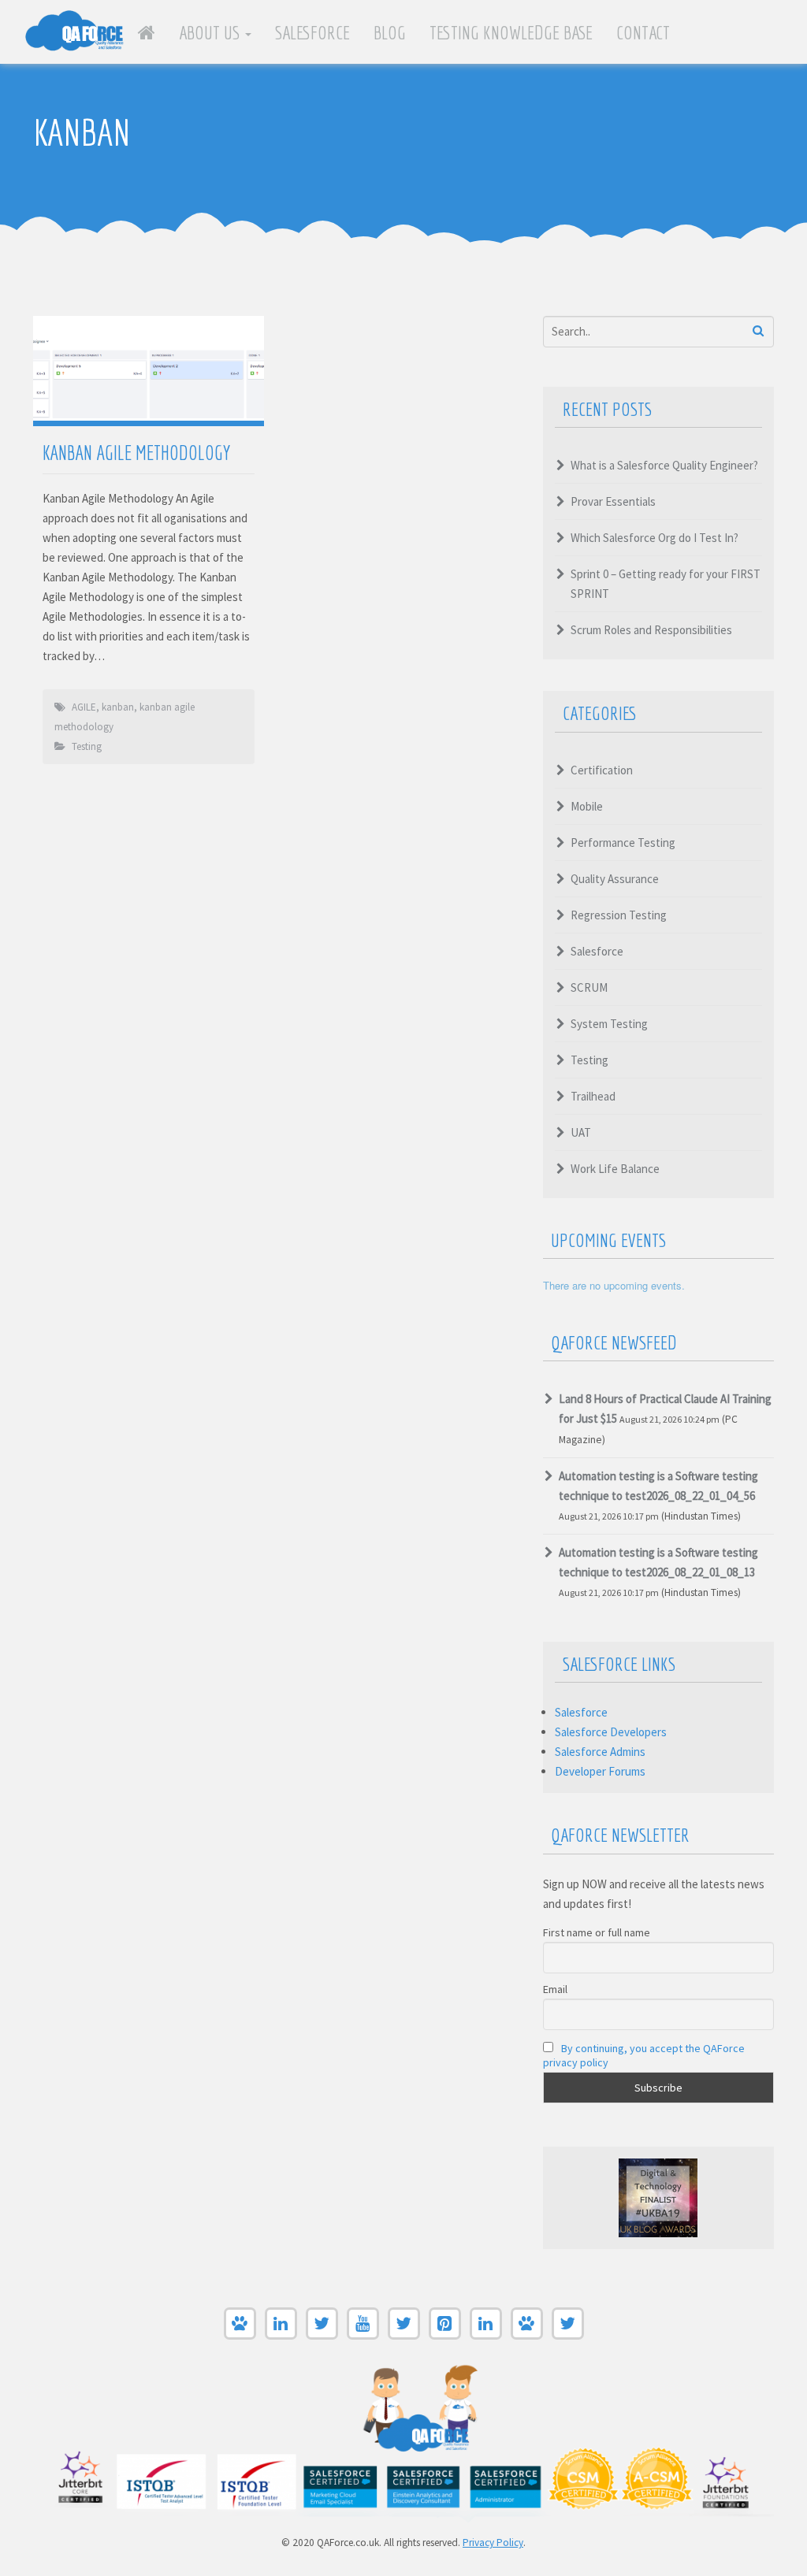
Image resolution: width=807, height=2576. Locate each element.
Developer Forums (600, 1771)
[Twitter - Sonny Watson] (568, 2335)
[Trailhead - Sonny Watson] (527, 2335)
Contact (643, 32)
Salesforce (312, 32)
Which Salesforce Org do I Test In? (655, 538)
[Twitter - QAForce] (404, 2335)
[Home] (147, 32)
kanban (118, 707)
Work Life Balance (615, 1169)
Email (555, 1989)
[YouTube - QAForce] (363, 2335)
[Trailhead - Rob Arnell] (240, 2335)
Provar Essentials (613, 501)
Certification (602, 770)
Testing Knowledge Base (511, 32)
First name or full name (597, 1932)
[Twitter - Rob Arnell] (322, 2335)
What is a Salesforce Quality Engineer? (664, 465)
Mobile (587, 806)
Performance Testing (623, 843)
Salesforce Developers (611, 1732)
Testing (87, 746)
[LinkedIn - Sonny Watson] (486, 2335)
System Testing (609, 1024)
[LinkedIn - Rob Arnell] (281, 2335)
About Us (211, 32)
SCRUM (589, 987)
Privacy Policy (493, 2543)
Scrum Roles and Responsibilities (651, 630)
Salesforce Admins (600, 1752)
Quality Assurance (615, 879)
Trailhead (593, 1096)
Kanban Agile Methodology (136, 453)
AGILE (84, 707)
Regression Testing (619, 915)
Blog (390, 32)
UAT (581, 1132)
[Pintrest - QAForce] (445, 2335)
